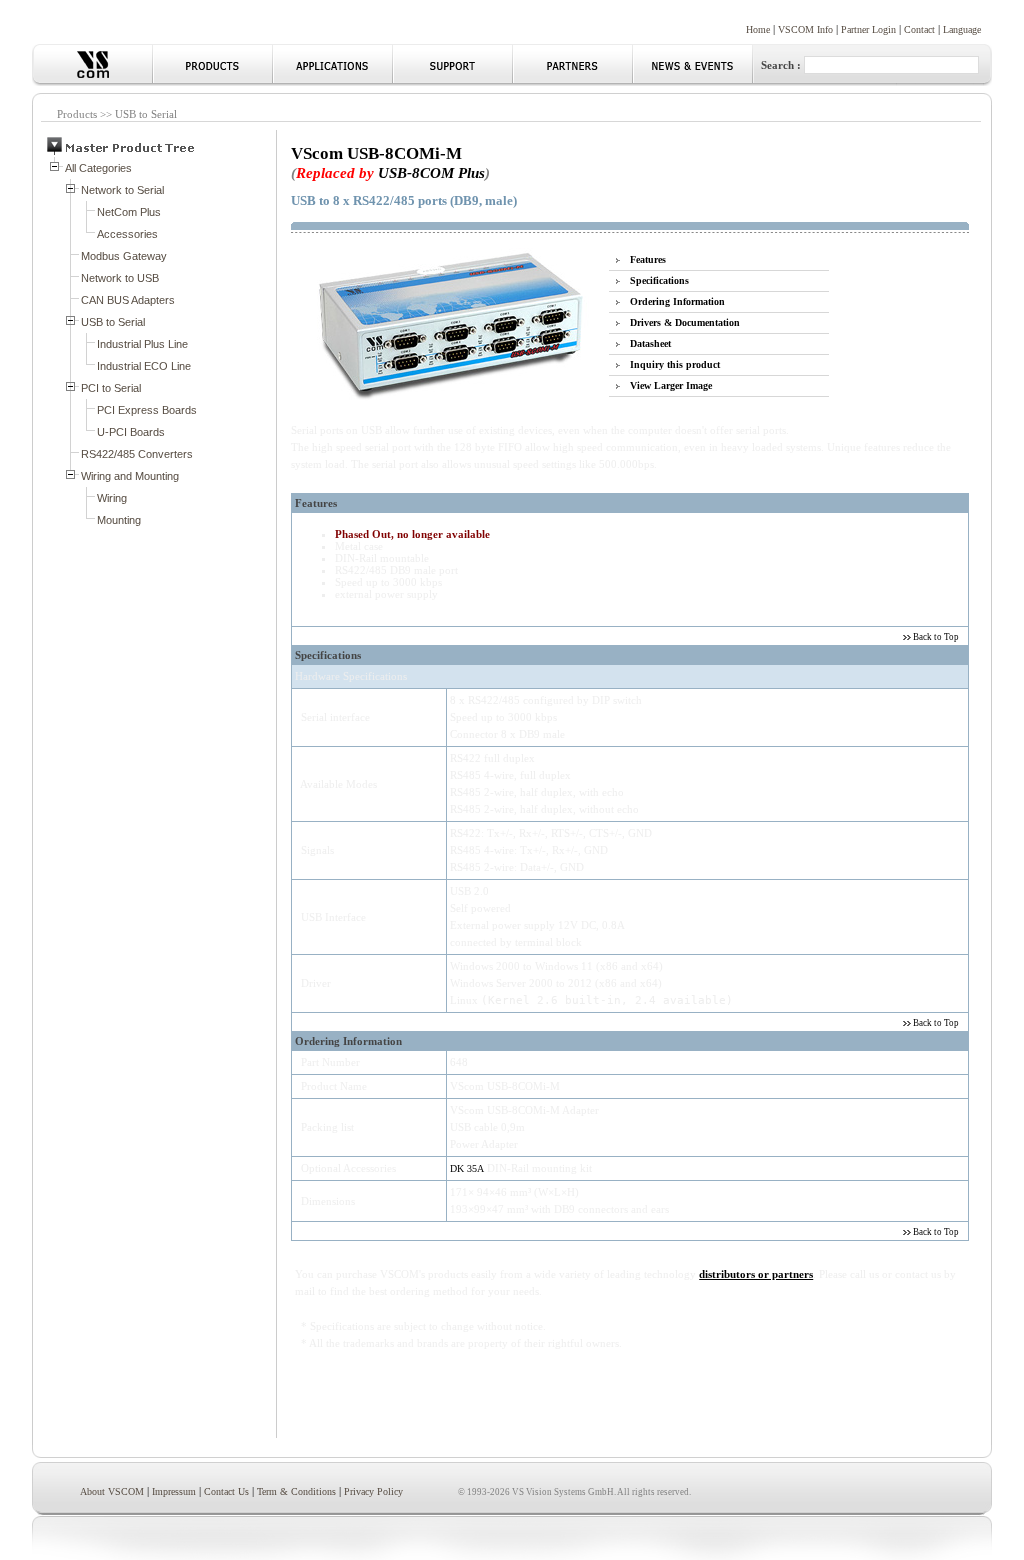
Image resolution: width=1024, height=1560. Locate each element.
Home (758, 29)
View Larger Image (671, 385)
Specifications (659, 280)
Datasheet (650, 343)
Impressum (174, 1491)
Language (962, 29)
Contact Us (226, 1491)
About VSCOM (112, 1491)
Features (648, 259)
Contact (919, 29)
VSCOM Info (805, 29)
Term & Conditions (296, 1491)
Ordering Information (677, 301)
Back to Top (935, 637)
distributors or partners (756, 1274)
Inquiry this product (675, 364)
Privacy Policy (373, 1491)
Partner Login (868, 29)
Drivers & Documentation (685, 322)
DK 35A (467, 1168)
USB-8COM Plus (431, 172)
